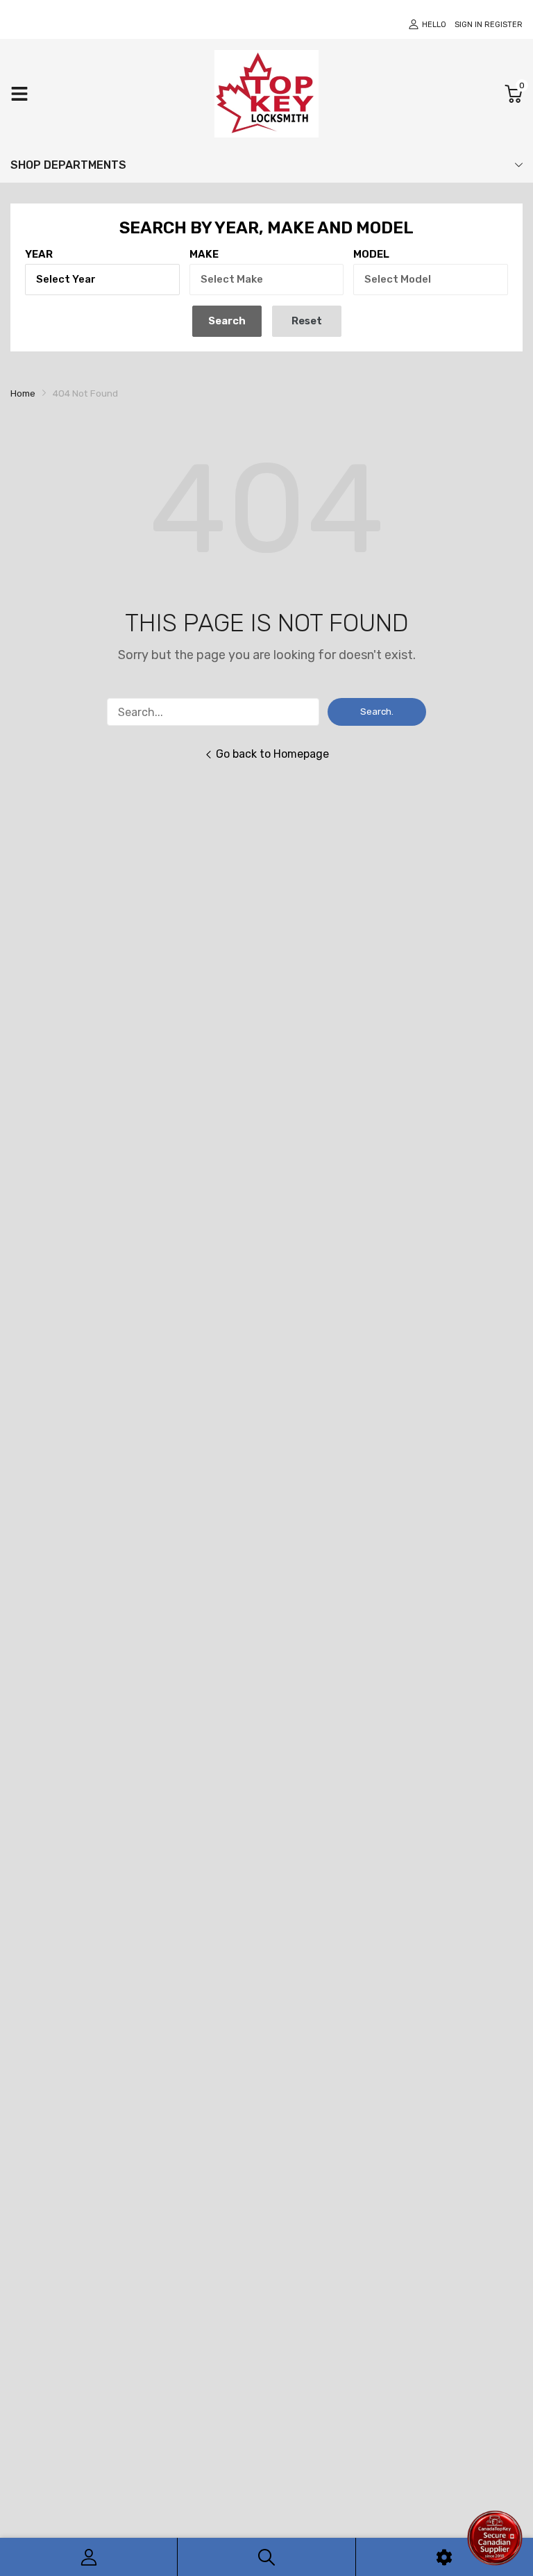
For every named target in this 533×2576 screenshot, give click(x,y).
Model (371, 254)
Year (39, 254)
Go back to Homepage (272, 754)
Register (504, 25)
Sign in (468, 25)
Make (204, 254)
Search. (377, 712)
